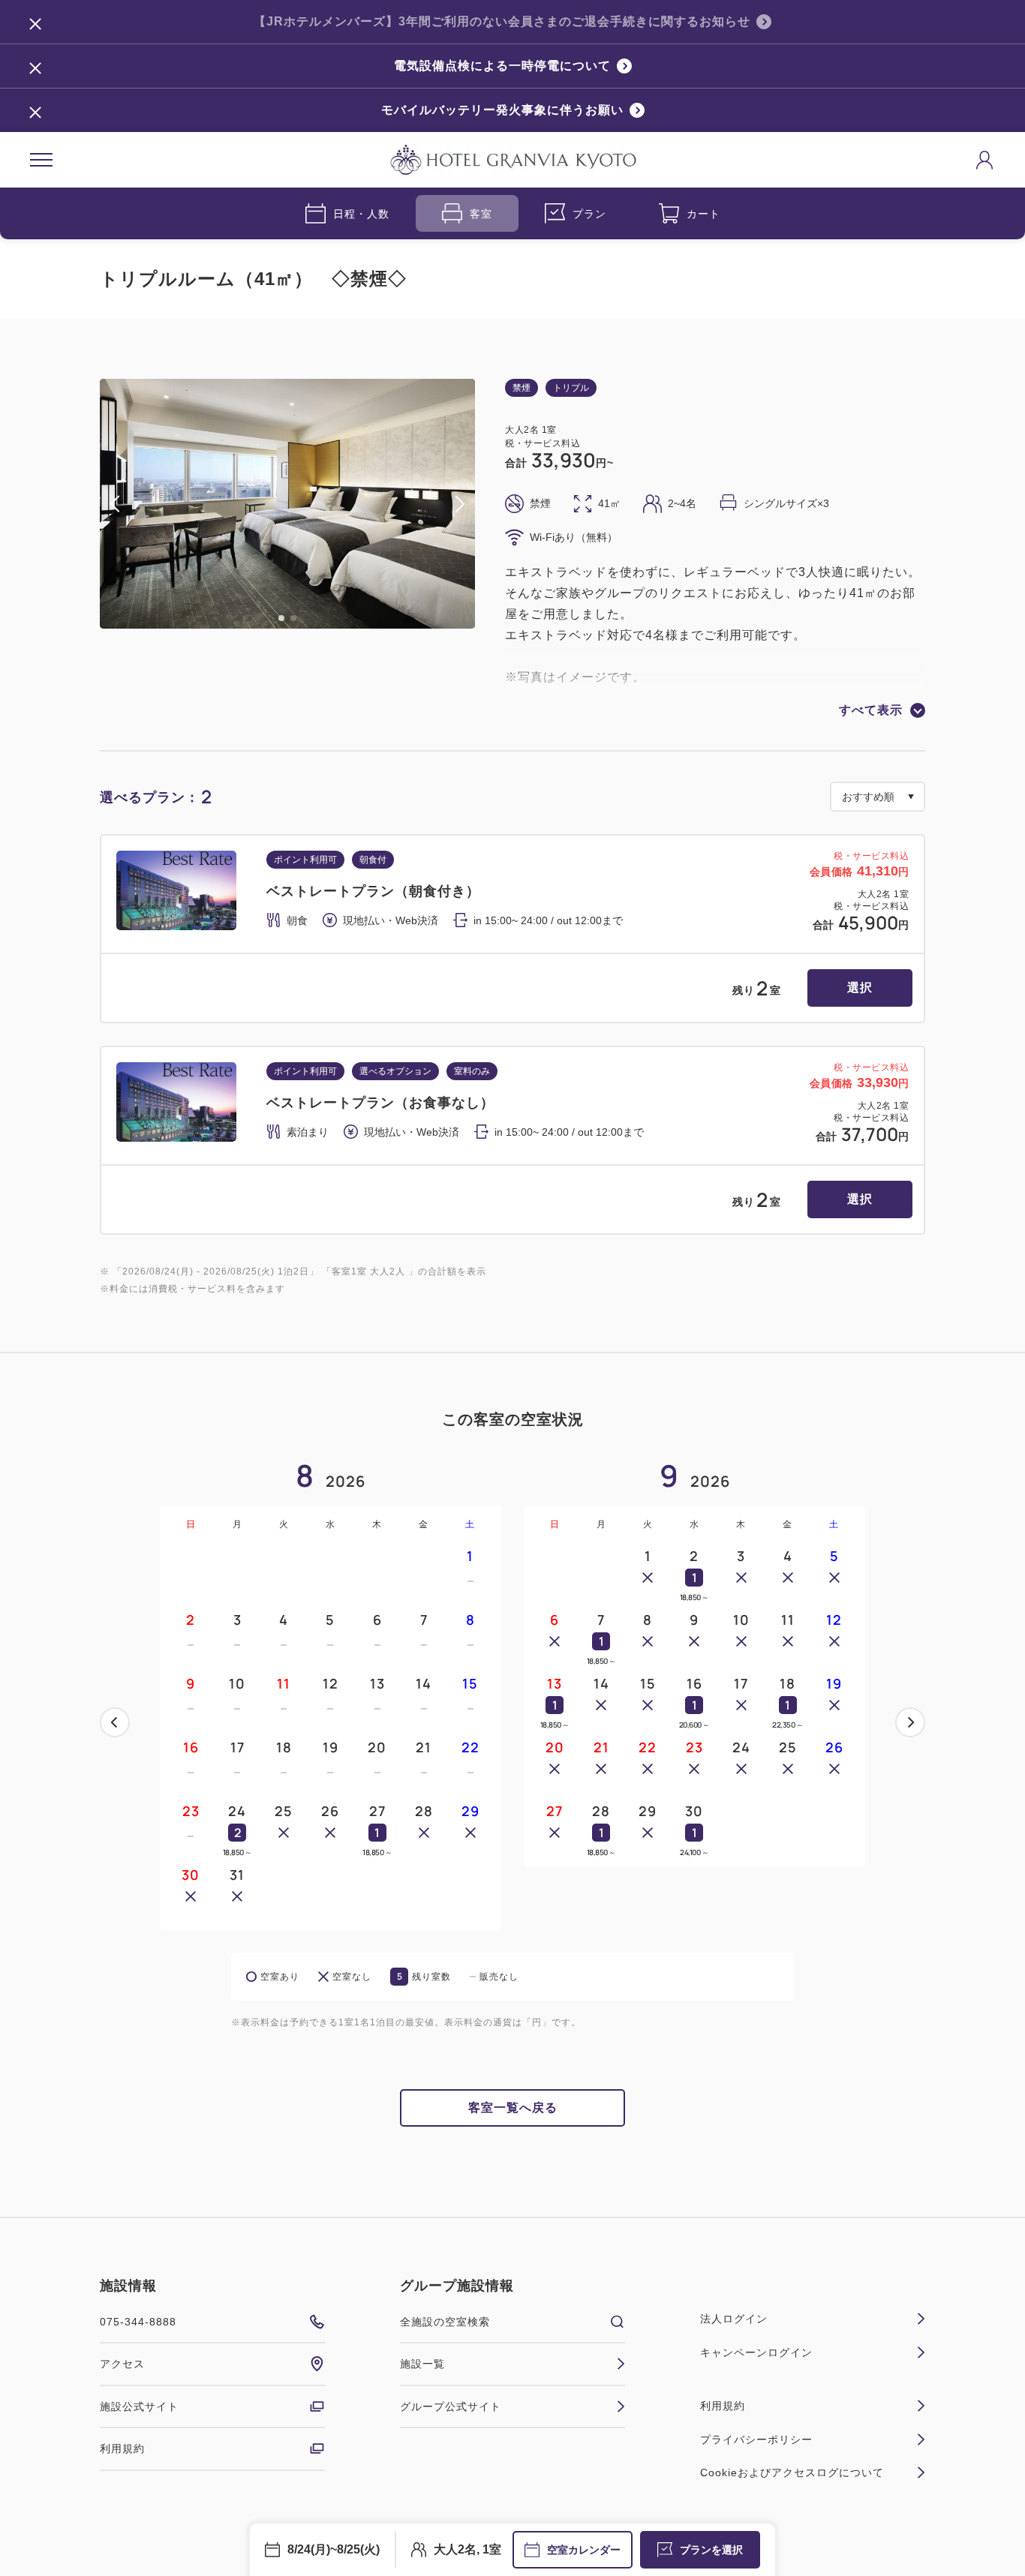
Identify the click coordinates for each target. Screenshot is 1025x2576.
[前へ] (115, 1722)
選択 (860, 988)
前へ (115, 1722)
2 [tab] (293, 618)
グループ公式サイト (451, 2406)
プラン (589, 214)
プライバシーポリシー (756, 2439)
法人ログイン (734, 2319)
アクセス (122, 2364)
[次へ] (910, 1722)
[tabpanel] (287, 504)
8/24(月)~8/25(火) (334, 2549)
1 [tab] (281, 618)
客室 (481, 214)
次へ (910, 1722)
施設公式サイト (139, 2406)
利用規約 (122, 2448)
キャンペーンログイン (756, 2352)
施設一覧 (422, 2364)
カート (703, 214)
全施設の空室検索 (445, 2322)
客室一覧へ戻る (513, 2108)
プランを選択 (711, 2550)
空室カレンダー (584, 2550)
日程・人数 (361, 214)
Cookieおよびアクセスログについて (792, 2472)
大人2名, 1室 (467, 2549)
